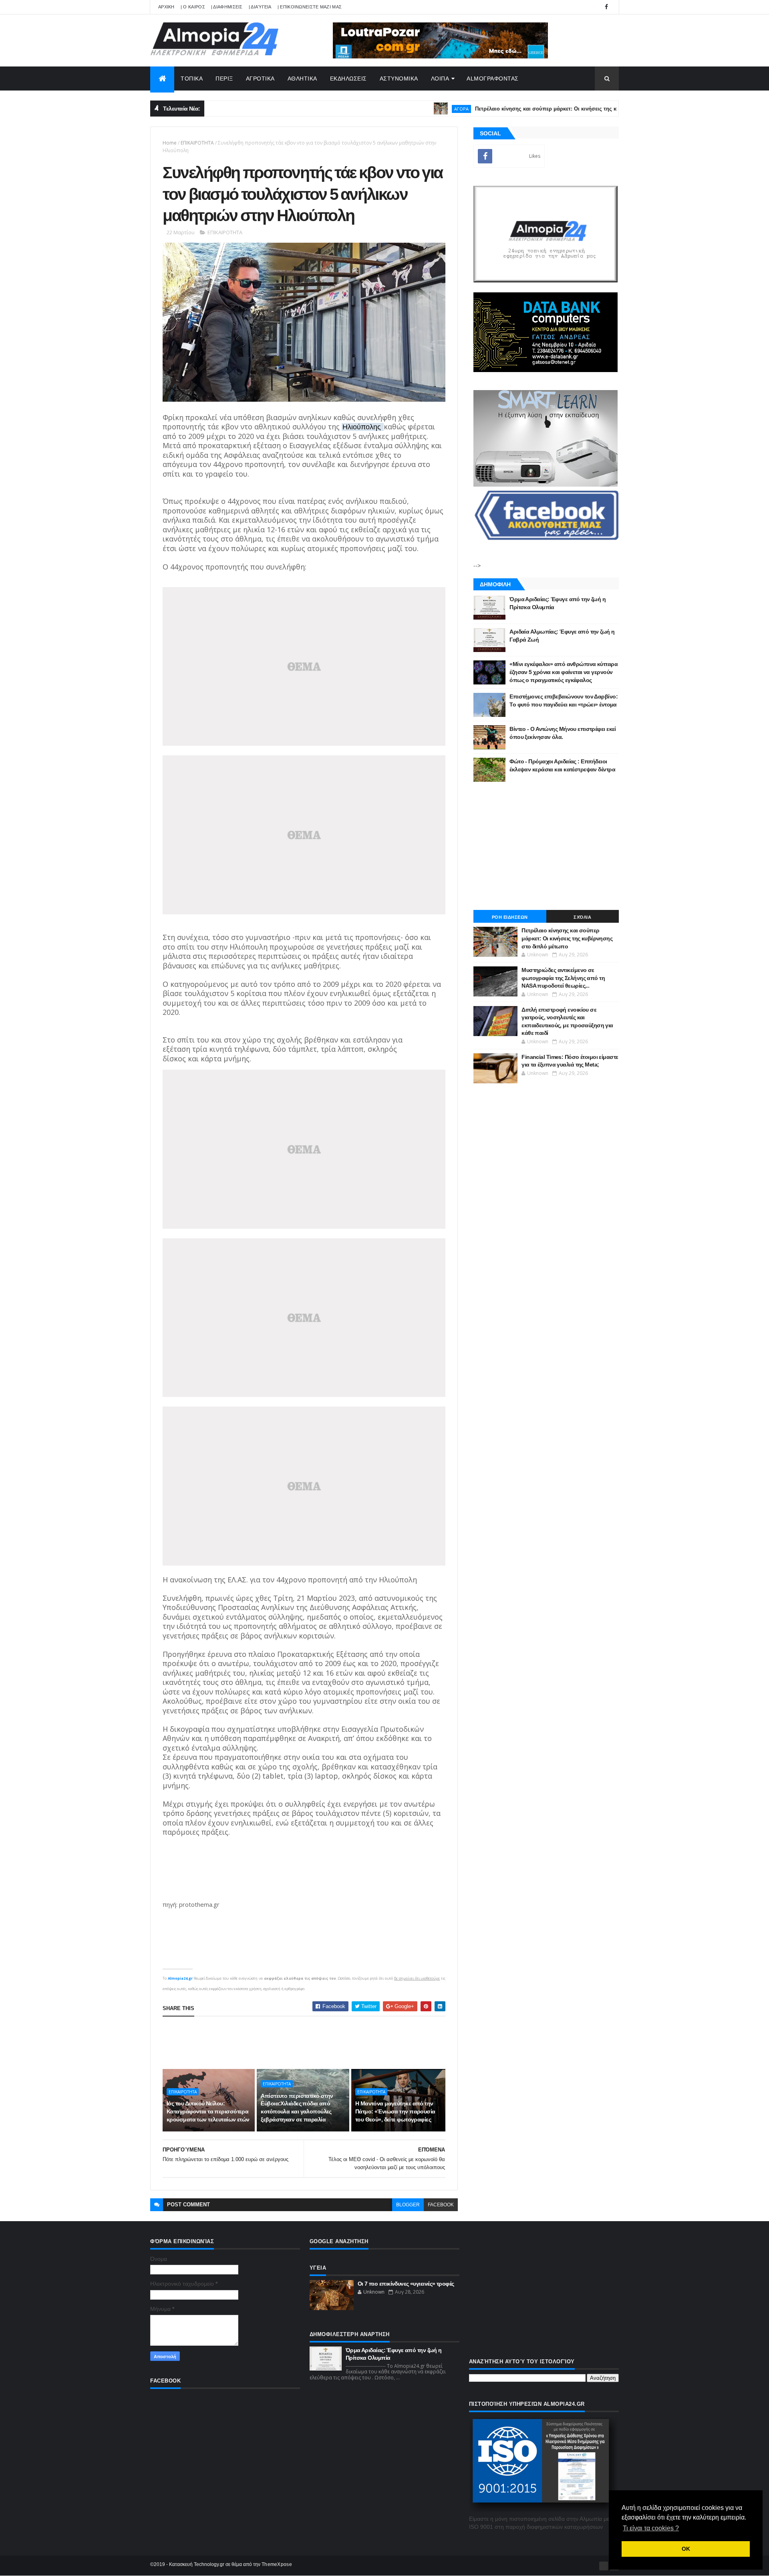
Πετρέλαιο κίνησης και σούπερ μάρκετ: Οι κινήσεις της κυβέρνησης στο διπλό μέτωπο (528, 109)
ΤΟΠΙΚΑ (192, 78)
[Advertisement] (308, 2043)
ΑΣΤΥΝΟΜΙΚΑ (399, 78)
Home (170, 143)
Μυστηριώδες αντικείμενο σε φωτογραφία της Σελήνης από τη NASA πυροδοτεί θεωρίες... (563, 978)
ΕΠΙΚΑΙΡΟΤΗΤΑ (197, 143)
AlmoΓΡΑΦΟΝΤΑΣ (493, 78)
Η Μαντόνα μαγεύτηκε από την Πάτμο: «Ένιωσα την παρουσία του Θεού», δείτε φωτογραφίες (395, 2111)
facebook (441, 2205)
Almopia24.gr (180, 1978)
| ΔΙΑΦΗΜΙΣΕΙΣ (227, 7)
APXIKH (166, 7)
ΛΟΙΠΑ (440, 78)
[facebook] (606, 7)
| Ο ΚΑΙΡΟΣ (193, 7)
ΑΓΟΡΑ (406, 109)
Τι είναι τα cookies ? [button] (651, 2528)
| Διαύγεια (260, 7)
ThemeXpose (277, 2564)
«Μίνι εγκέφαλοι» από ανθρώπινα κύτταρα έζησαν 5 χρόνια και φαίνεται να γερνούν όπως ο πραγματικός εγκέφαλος (564, 672)
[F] (604, 2566)
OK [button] (686, 2549)
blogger (408, 2205)
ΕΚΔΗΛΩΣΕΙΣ (348, 78)
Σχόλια (582, 917)
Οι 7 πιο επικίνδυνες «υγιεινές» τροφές (406, 2284)
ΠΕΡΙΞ (224, 78)
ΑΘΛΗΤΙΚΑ (302, 78)
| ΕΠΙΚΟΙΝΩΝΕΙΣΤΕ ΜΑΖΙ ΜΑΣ (310, 7)
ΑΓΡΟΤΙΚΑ (260, 78)
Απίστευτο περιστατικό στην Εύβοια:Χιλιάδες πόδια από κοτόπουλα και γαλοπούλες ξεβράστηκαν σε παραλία (297, 2108)
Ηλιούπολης (363, 427)
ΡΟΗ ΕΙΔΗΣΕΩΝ (510, 917)
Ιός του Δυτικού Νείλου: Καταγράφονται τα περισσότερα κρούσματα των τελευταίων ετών (208, 2111)
